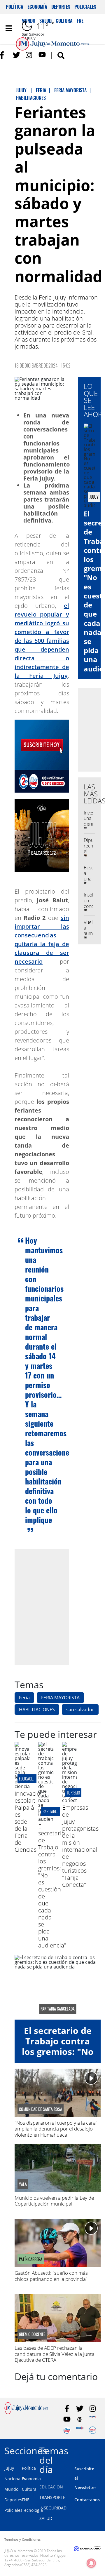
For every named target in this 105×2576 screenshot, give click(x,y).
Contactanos (87, 2500)
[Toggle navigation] (9, 28)
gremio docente (32, 2334)
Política (15, 7)
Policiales (85, 7)
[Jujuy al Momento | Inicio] (100, 2450)
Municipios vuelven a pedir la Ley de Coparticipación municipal (54, 2201)
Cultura (29, 2489)
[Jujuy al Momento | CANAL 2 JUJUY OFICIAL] (80, 2419)
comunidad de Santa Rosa (41, 2109)
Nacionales (15, 2479)
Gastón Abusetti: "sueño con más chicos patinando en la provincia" (51, 2276)
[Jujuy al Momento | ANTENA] (93, 2419)
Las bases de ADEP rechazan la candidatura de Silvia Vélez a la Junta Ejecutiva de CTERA (55, 2354)
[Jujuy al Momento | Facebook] (4, 55)
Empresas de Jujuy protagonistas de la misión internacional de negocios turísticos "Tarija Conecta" (80, 1846)
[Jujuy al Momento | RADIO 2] (80, 2430)
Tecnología (32, 2510)
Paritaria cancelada (58, 2009)
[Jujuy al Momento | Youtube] (42, 55)
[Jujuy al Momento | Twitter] (16, 55)
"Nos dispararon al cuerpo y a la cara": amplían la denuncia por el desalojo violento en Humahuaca (57, 2129)
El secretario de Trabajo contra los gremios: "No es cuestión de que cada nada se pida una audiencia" (52, 1886)
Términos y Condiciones (22, 2539)
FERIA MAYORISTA (60, 1698)
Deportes (61, 7)
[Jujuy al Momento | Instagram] (29, 55)
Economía (37, 7)
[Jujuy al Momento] (26, 2413)
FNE (26, 2500)
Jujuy (9, 2468)
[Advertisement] (52, 1607)
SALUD (46, 2518)
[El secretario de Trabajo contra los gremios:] (46, 1819)
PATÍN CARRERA (31, 2259)
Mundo (11, 2489)
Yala (23, 2184)
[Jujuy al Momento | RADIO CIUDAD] (93, 2430)
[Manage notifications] (91, 2563)
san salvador (80, 1710)
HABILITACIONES (37, 1710)
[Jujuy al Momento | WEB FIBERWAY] (67, 2430)
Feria (24, 1698)
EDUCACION (51, 2487)
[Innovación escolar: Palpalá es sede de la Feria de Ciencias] (22, 1786)
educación (28, 1779)
